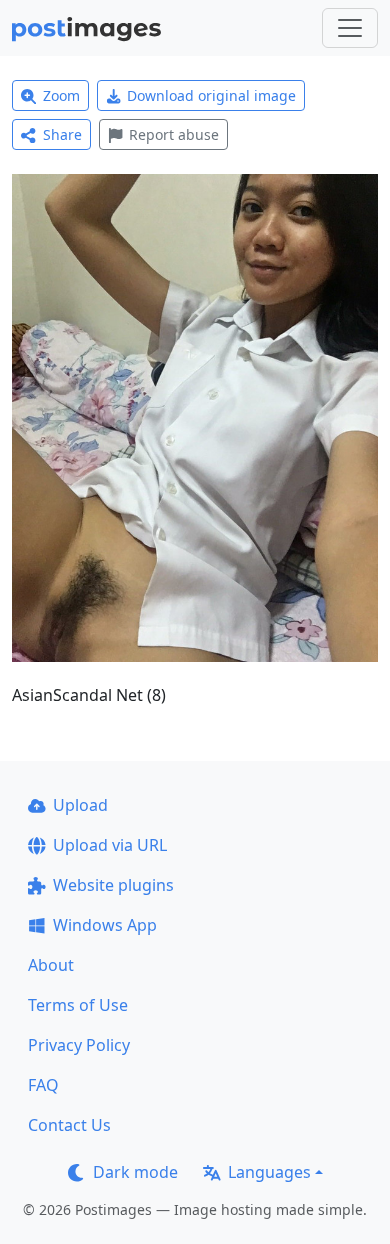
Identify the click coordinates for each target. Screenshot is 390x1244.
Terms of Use (78, 1005)
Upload (80, 805)
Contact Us (69, 1125)
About (51, 965)
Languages (269, 1172)
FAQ (43, 1085)
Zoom (61, 95)
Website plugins (113, 885)
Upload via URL (110, 845)
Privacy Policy (79, 1045)
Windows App (105, 925)
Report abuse (174, 134)
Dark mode (135, 1172)
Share (62, 134)
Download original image (211, 95)
